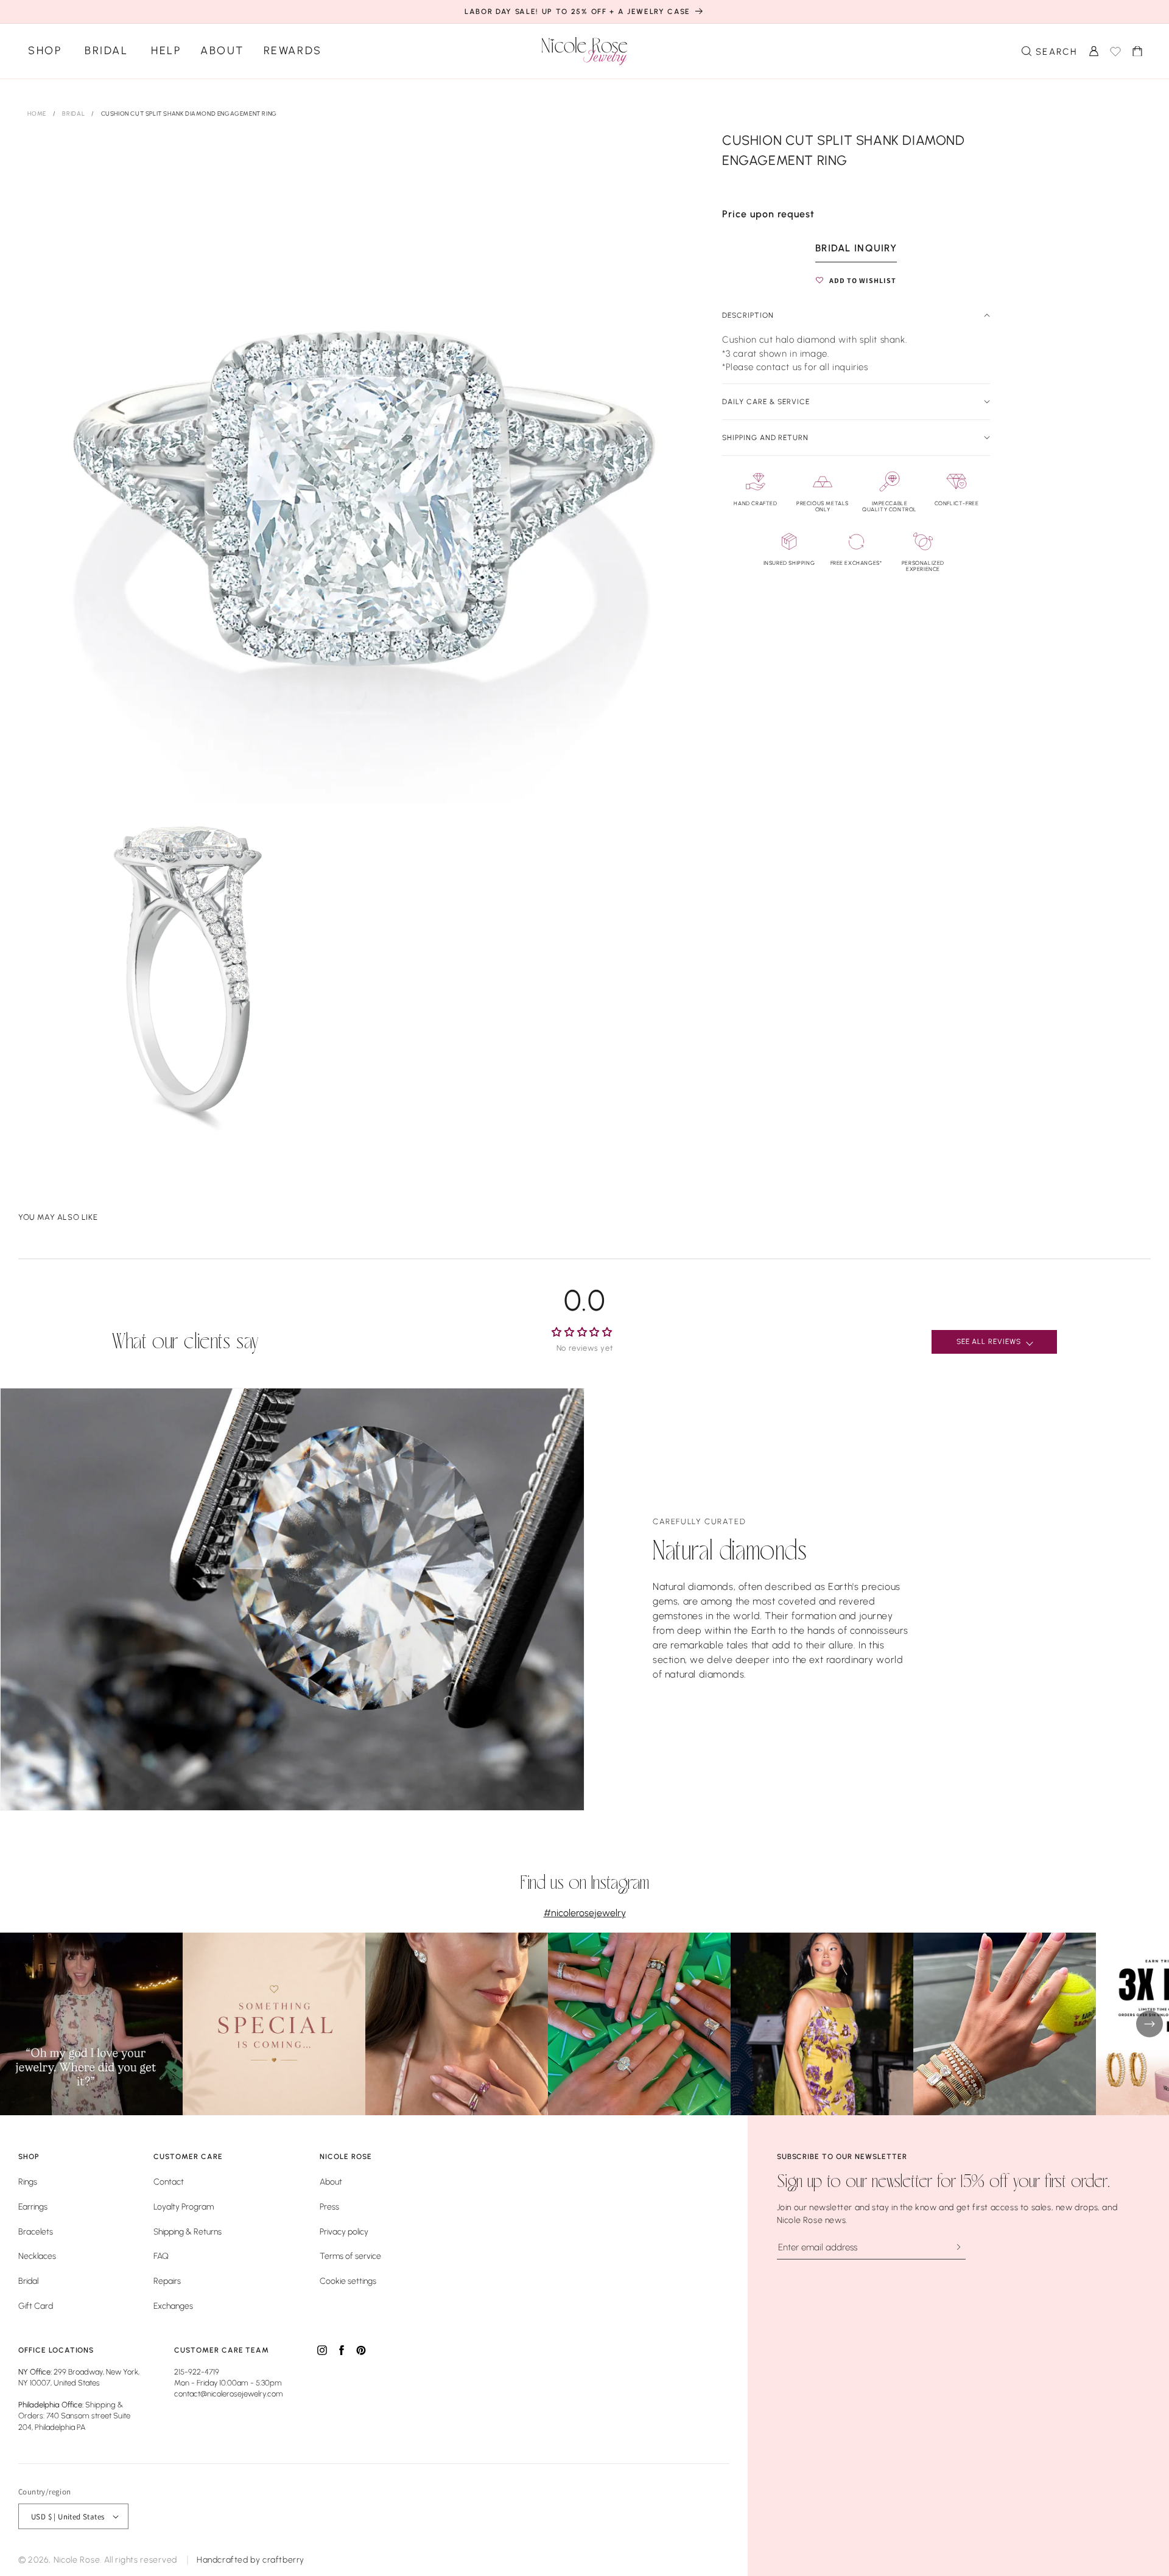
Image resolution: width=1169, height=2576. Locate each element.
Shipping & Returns (188, 2232)
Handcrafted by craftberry (251, 2560)
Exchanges (173, 2306)
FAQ (161, 2256)
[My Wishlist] (1115, 51)
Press (329, 2207)
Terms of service (350, 2256)
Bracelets (36, 2232)
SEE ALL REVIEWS (989, 1342)
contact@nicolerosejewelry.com (229, 2394)
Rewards (293, 51)
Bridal (106, 51)
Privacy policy (344, 2232)
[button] (1049, 51)
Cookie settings (348, 2281)
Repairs (167, 2281)
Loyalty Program (184, 2207)
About (222, 51)
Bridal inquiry (856, 248)
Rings (28, 2182)
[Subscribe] (958, 2247)
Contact (169, 2182)
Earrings (33, 2207)
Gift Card (36, 2306)
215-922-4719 (197, 2372)
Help (166, 51)
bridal (74, 114)
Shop (45, 51)
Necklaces (37, 2256)
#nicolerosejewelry (585, 1913)
